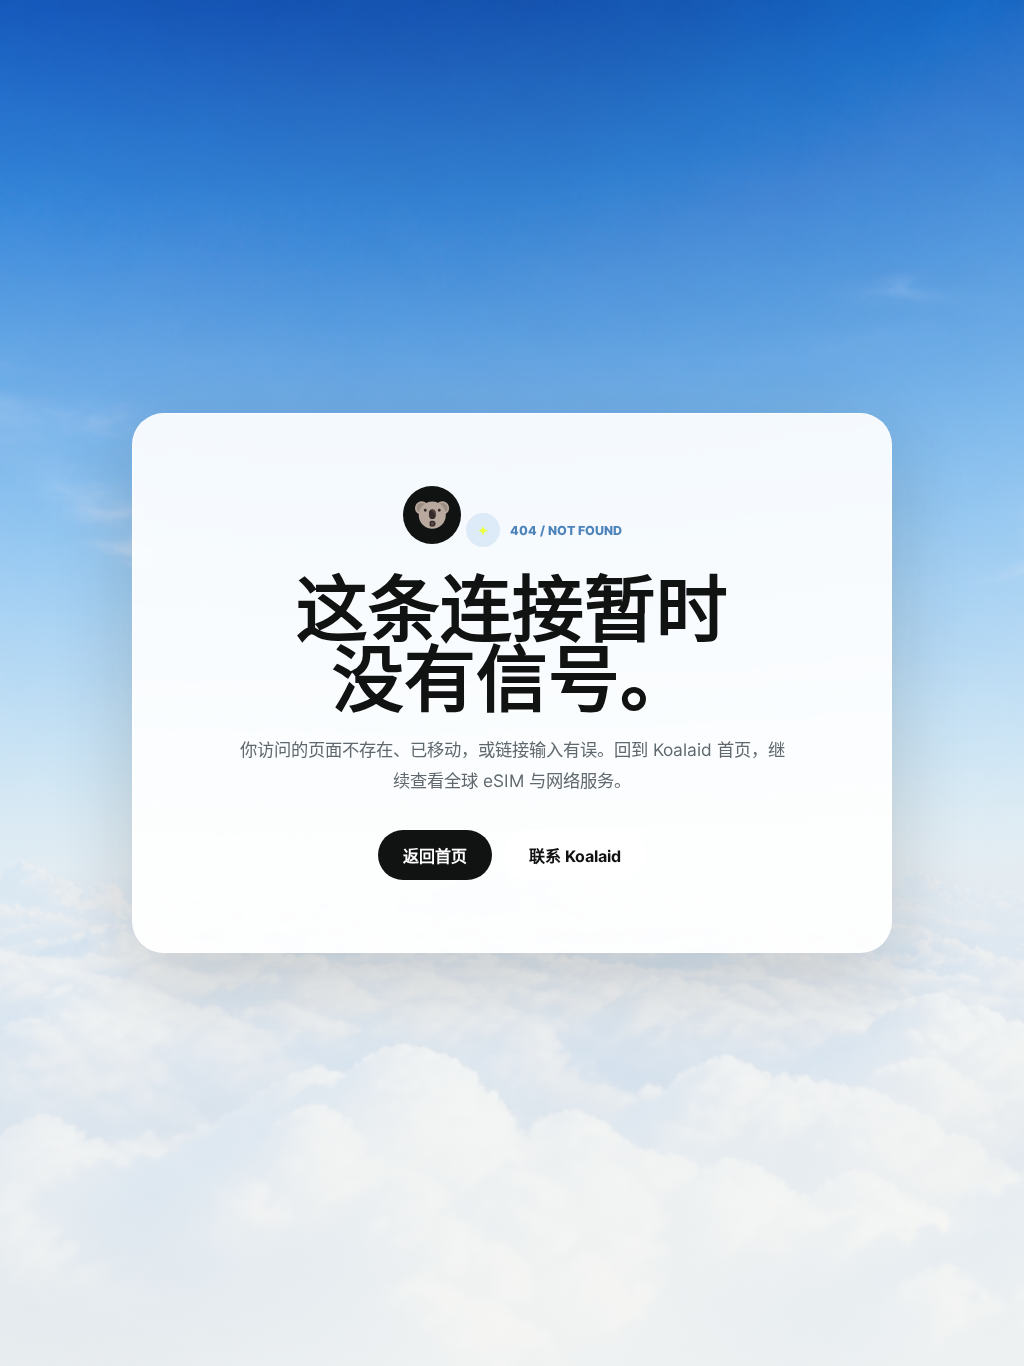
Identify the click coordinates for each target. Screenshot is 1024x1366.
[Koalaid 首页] (432, 515)
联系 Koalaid (575, 856)
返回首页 (435, 856)
